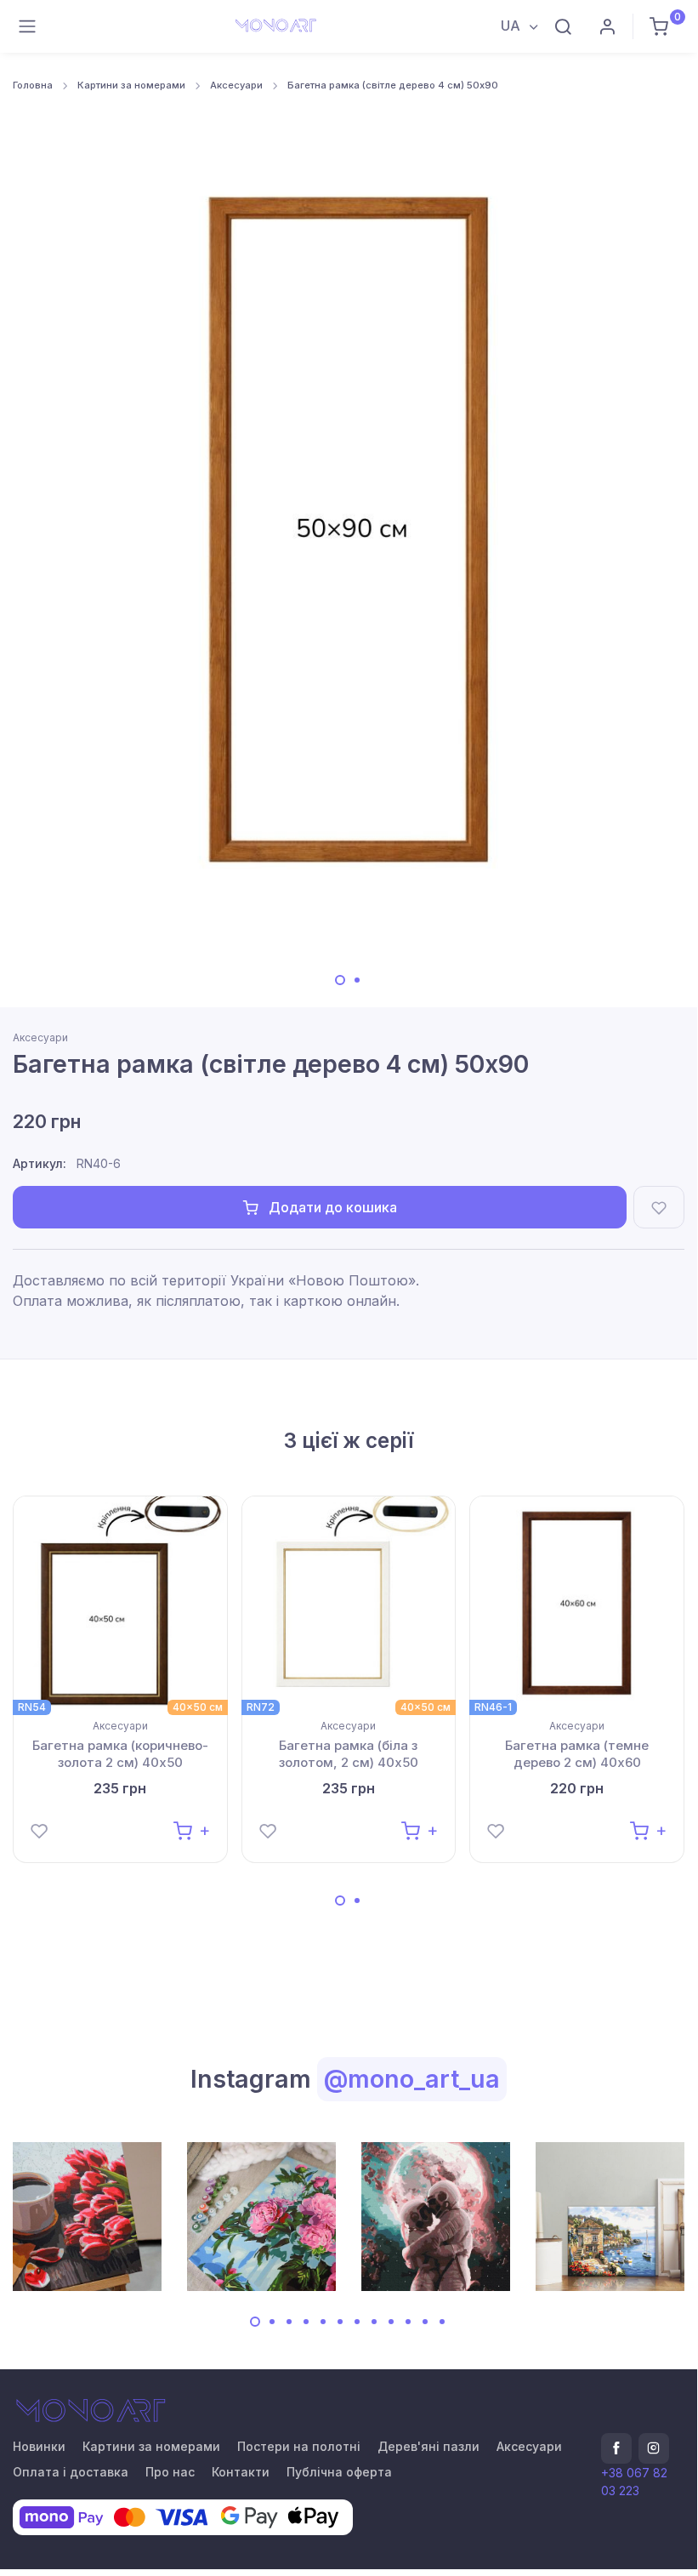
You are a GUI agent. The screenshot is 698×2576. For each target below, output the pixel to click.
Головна (33, 85)
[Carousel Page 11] (425, 2322)
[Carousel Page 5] (323, 2322)
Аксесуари (236, 85)
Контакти (241, 2472)
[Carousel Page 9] (391, 2322)
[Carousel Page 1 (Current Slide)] (340, 980)
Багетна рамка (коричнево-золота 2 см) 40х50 (120, 1754)
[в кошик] (192, 1829)
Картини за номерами (131, 85)
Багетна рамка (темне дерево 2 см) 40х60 (577, 1754)
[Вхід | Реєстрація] (607, 26)
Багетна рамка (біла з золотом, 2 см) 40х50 (349, 1754)
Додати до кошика (331, 1207)
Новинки (39, 2446)
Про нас (170, 2472)
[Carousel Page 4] (306, 2322)
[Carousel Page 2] (357, 980)
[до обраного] (659, 1207)
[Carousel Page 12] (442, 2322)
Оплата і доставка (71, 2472)
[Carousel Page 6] (340, 2322)
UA (512, 26)
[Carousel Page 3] (289, 2322)
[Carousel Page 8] (374, 2322)
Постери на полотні (299, 2446)
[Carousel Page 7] (357, 2322)
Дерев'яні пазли (428, 2446)
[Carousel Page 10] (408, 2322)
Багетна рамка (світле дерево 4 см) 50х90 (393, 85)
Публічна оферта (339, 2472)
